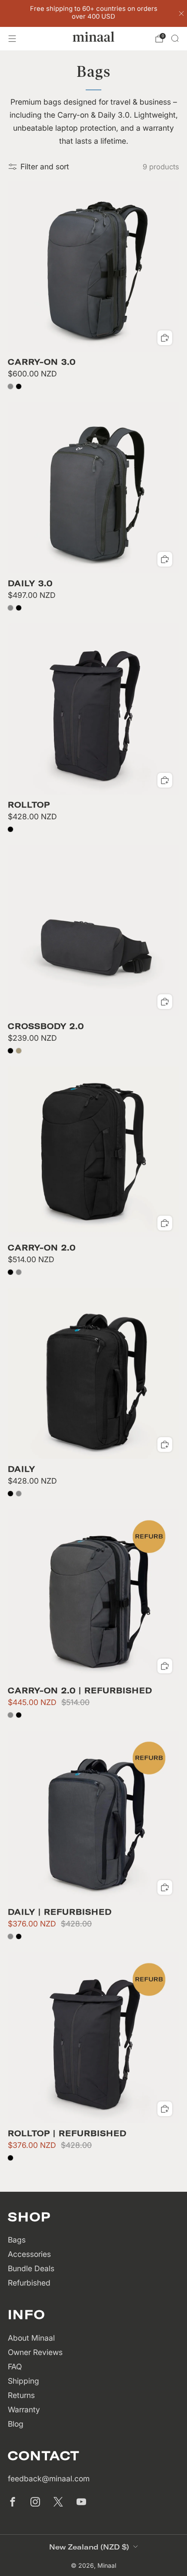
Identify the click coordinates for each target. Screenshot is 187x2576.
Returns (21, 2395)
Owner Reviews (35, 2352)
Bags (17, 2240)
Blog (16, 2424)
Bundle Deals (31, 2268)
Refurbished (29, 2283)
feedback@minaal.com (49, 2479)
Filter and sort (45, 167)
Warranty (24, 2409)
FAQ (15, 2367)
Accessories (29, 2254)
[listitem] (94, 13)
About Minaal (31, 2338)
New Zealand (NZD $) (89, 2547)
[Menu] (12, 39)
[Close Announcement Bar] (181, 13)
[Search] (175, 38)
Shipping (23, 2381)
